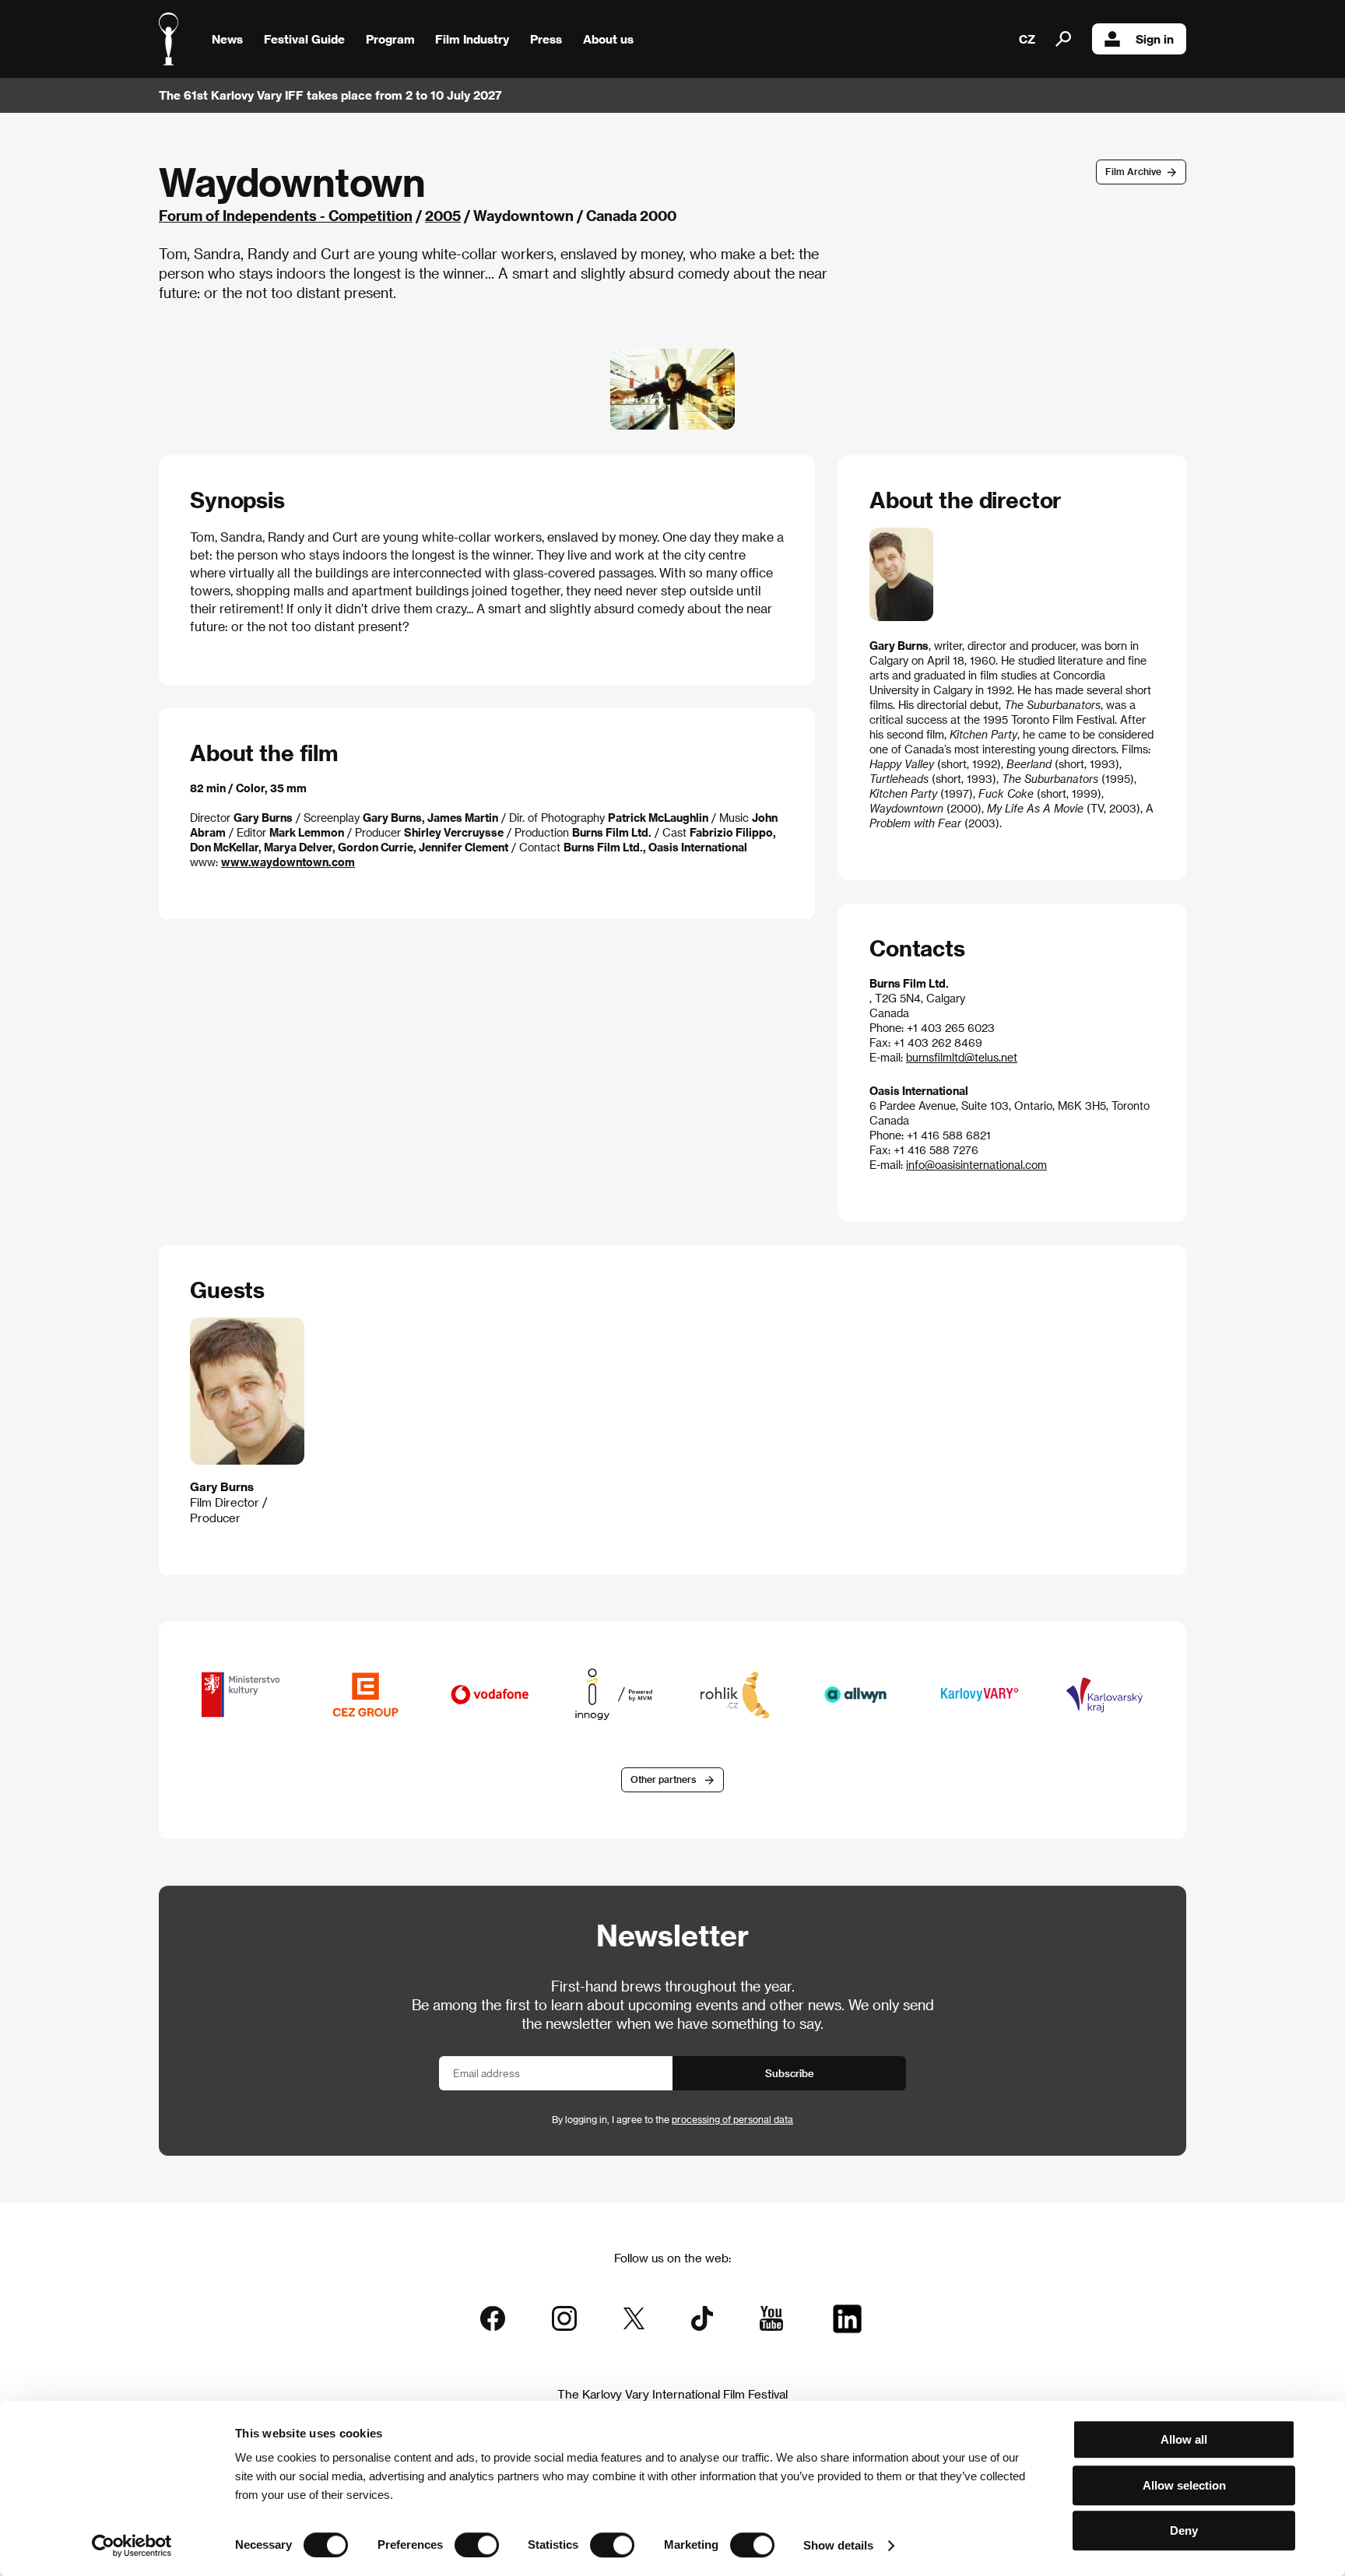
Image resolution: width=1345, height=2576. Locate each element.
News (227, 39)
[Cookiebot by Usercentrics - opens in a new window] (132, 2546)
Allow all (1184, 2439)
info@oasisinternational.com (976, 1165)
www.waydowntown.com (288, 862)
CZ (1027, 39)
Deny (1184, 2530)
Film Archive (1133, 171)
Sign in (1155, 39)
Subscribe (790, 2073)
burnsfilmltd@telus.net (962, 1057)
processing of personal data (732, 2119)
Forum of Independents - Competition (286, 215)
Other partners (663, 1779)
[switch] (477, 2545)
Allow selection (1184, 2485)
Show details (838, 2545)
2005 (443, 215)
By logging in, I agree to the (672, 2119)
